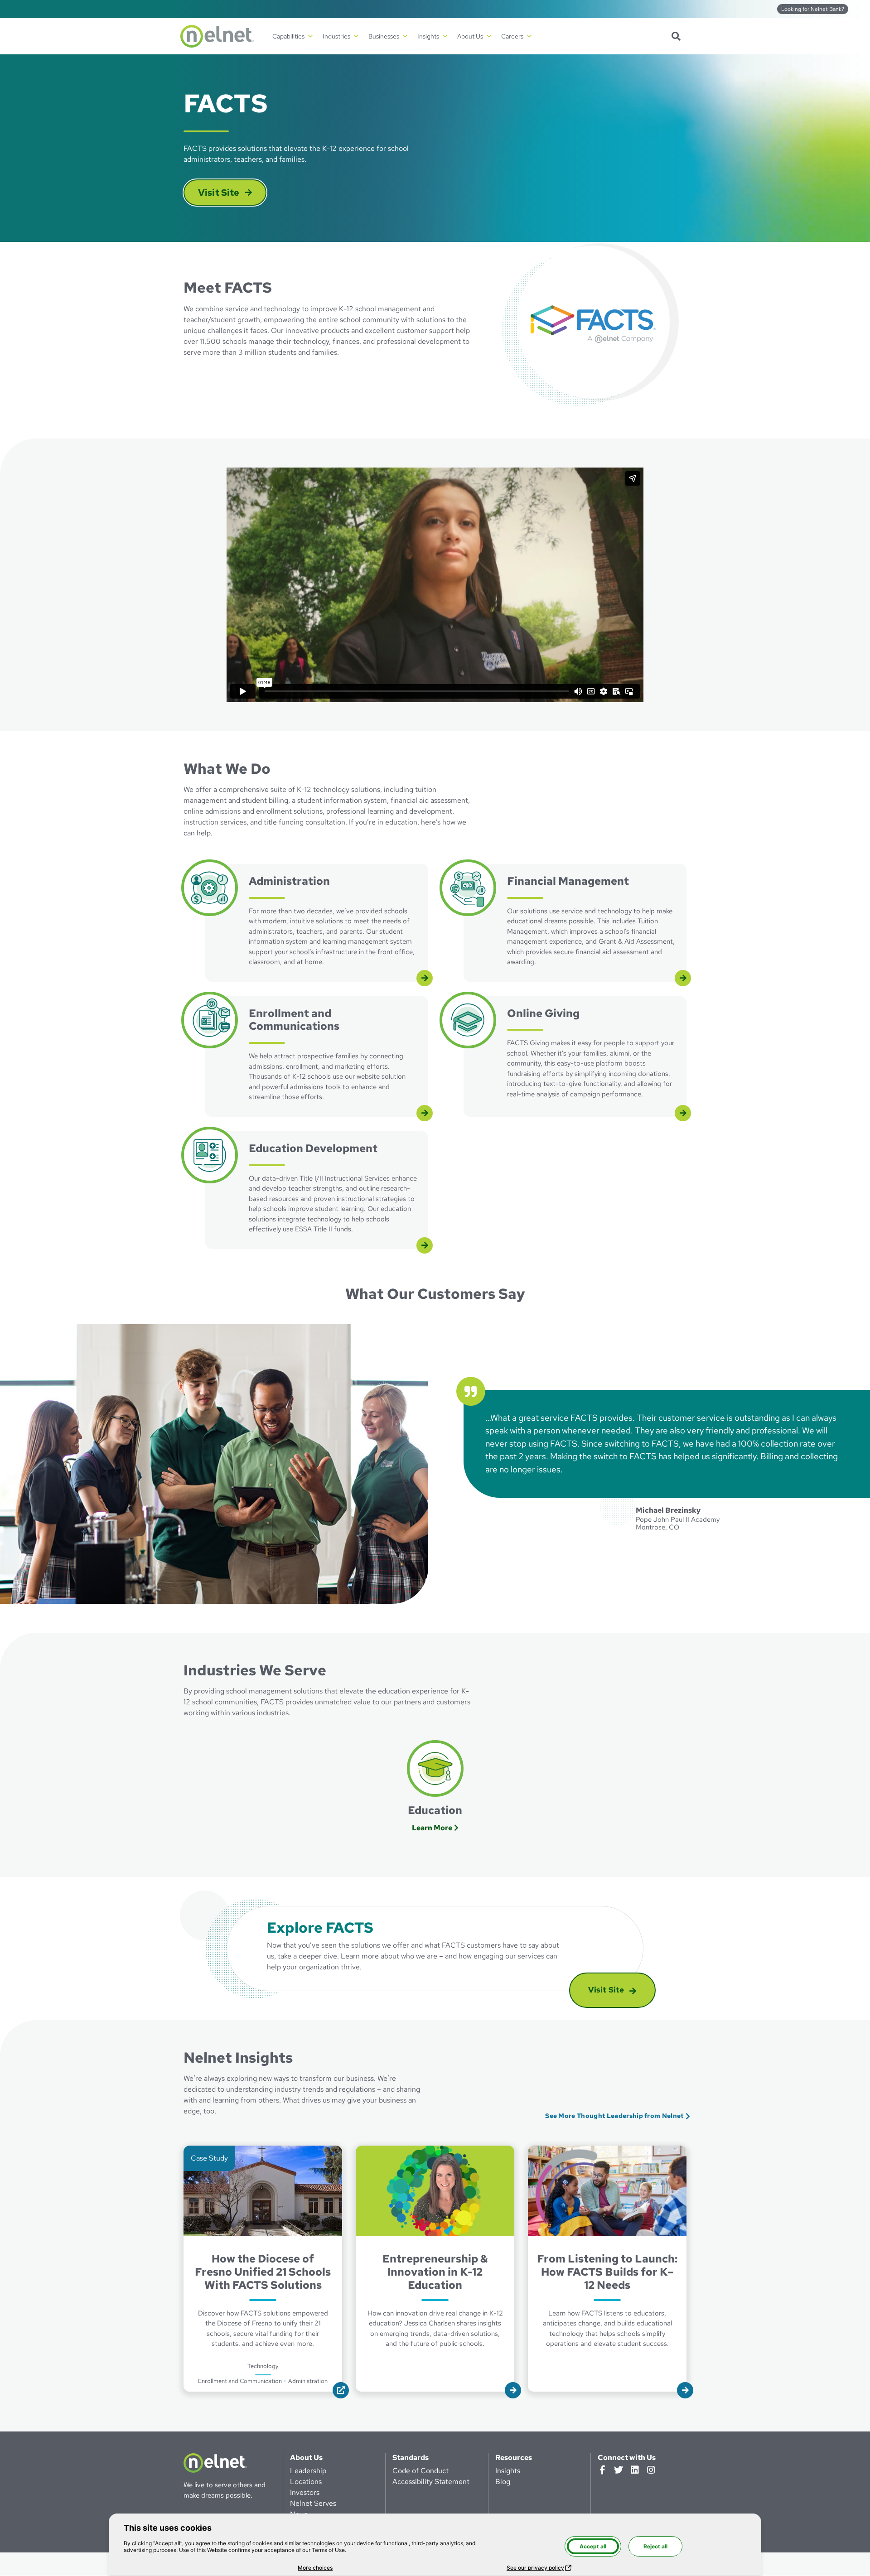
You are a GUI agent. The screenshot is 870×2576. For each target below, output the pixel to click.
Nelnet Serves (313, 2503)
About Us (306, 2458)
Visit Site (232, 192)
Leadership (308, 2471)
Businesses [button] (384, 36)
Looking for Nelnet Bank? (813, 9)
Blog (503, 2482)
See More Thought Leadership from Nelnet (614, 2115)
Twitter (619, 2470)
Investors (305, 2492)
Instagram (651, 2470)
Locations (306, 2482)
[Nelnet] (217, 36)
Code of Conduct (420, 2471)
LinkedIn (635, 2470)
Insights (508, 2471)
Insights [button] (428, 36)
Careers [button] (512, 36)
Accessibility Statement (431, 2482)
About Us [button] (470, 36)
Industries (336, 36)
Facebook (602, 2470)
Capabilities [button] (288, 36)
